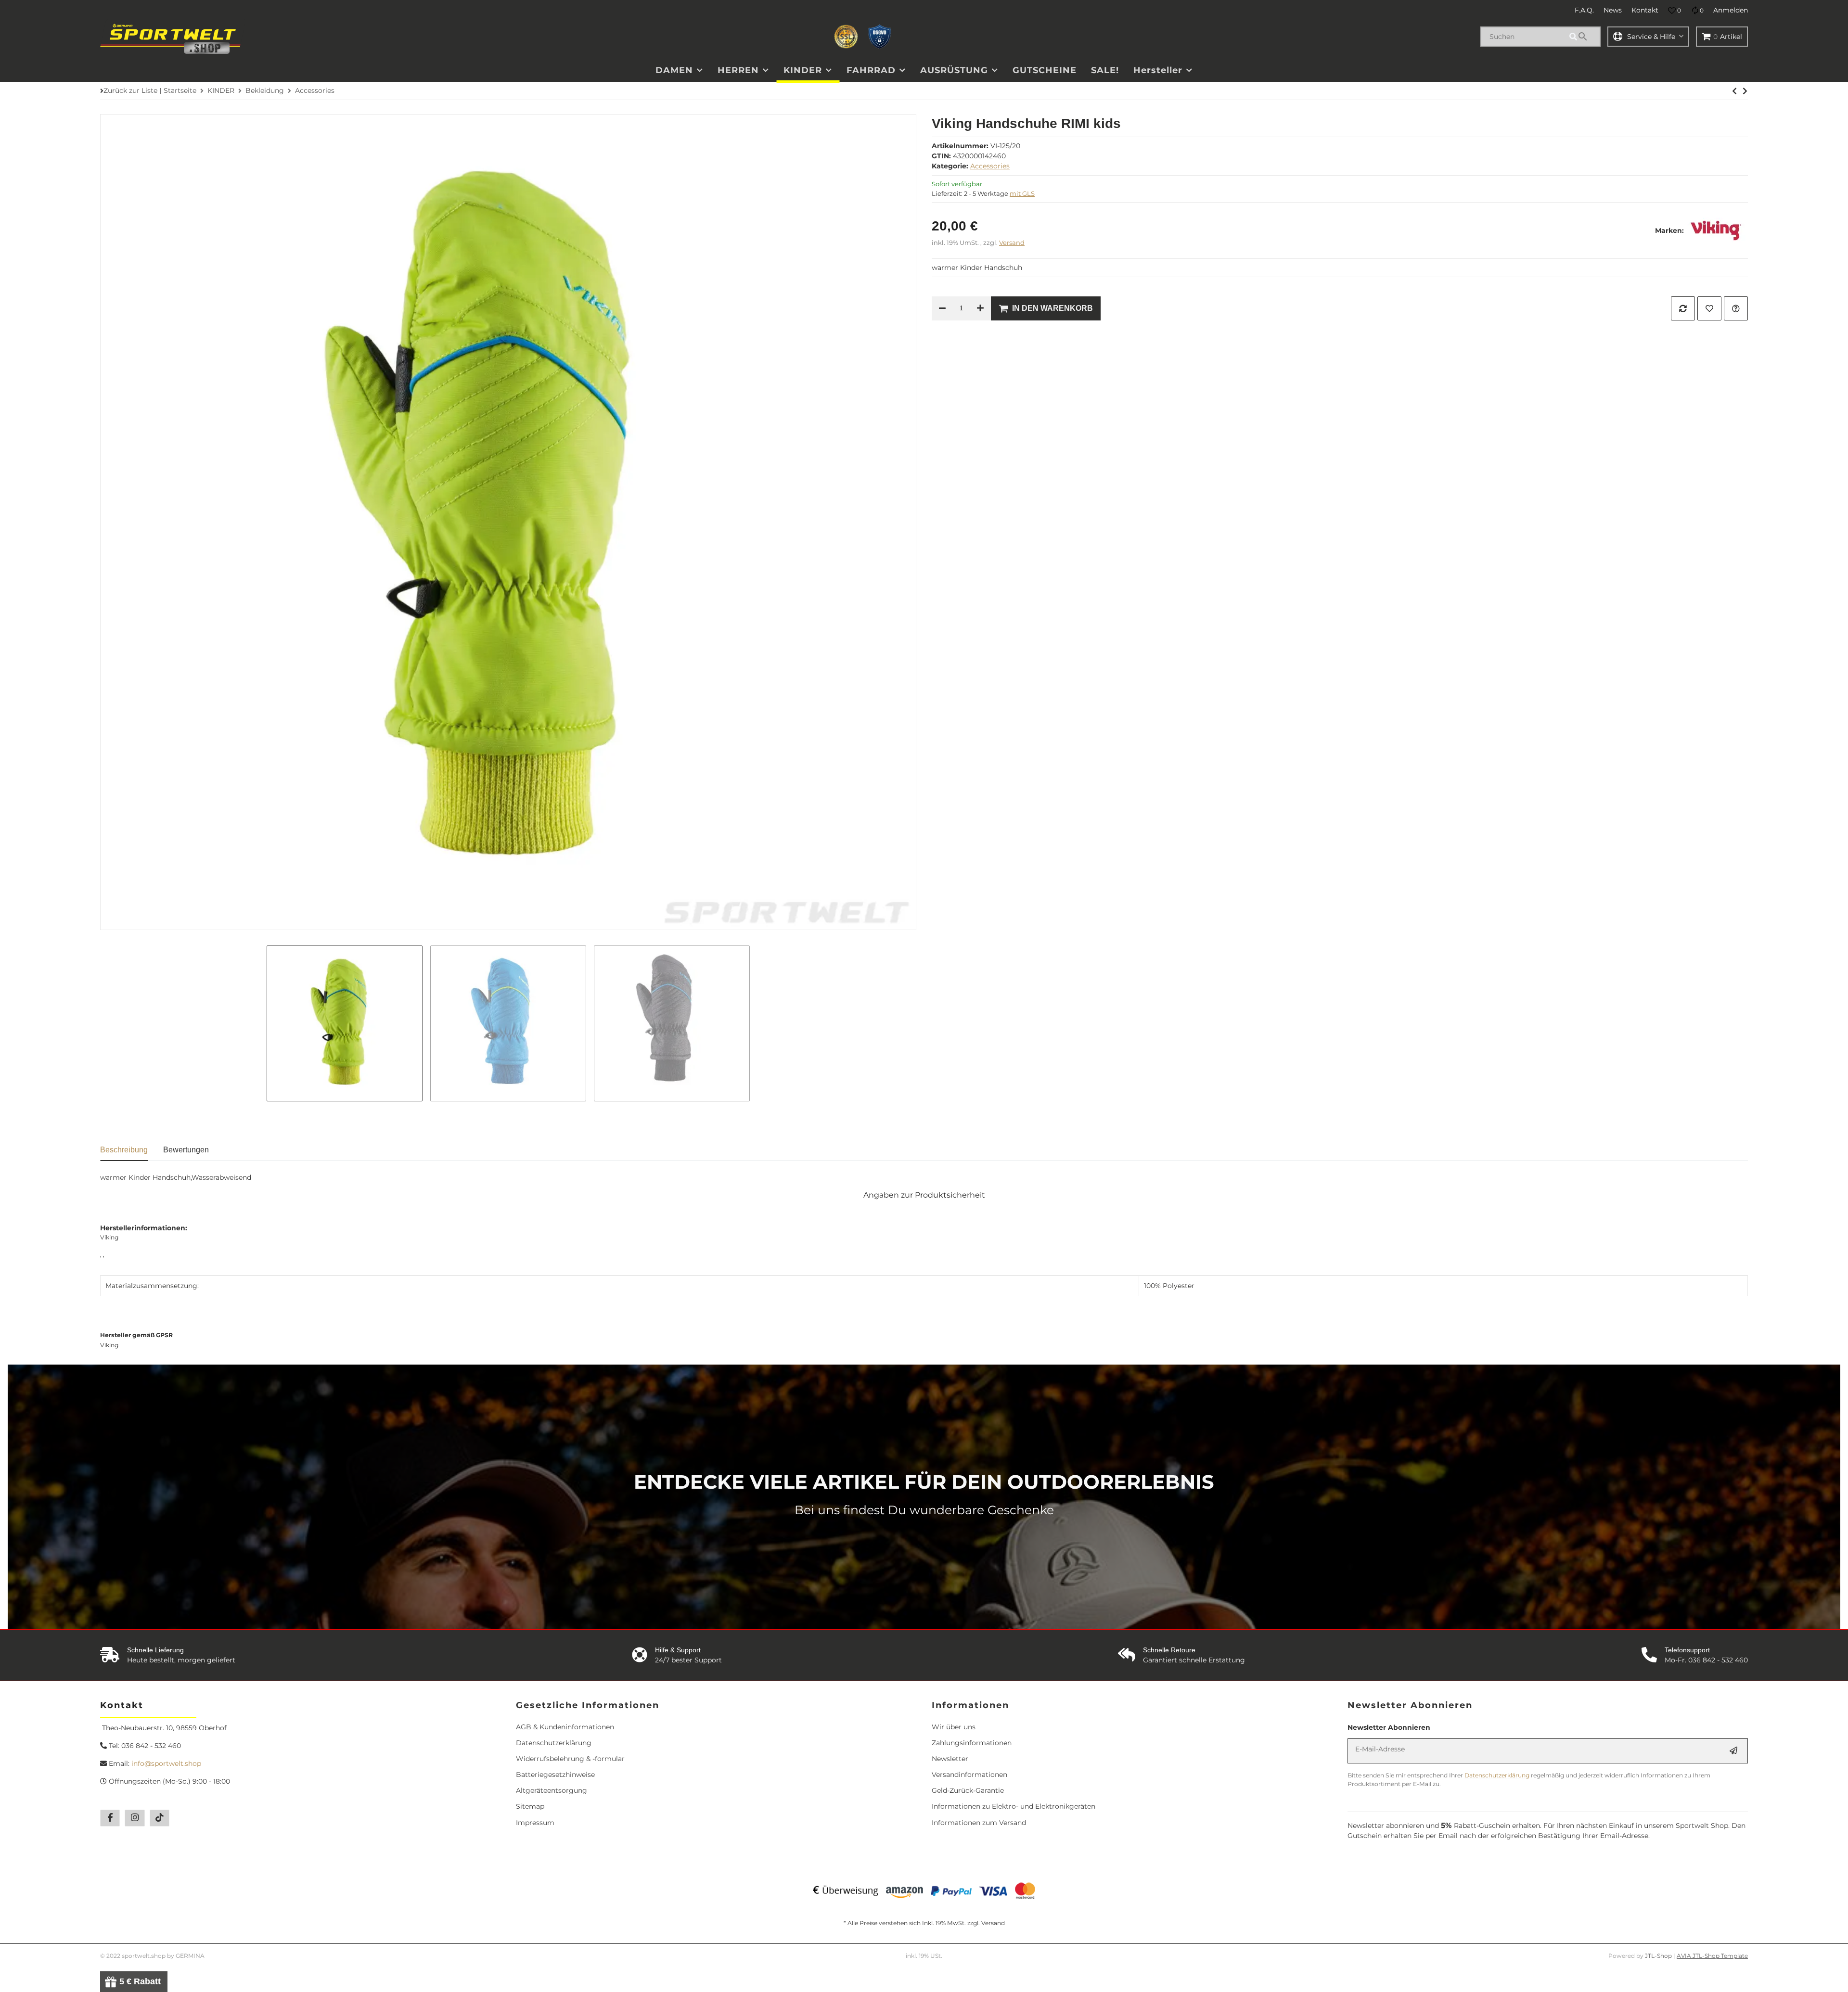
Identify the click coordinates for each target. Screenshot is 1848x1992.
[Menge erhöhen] (980, 308)
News (1613, 10)
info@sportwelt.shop (166, 1763)
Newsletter (950, 1759)
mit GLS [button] (1022, 193)
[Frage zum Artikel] (1736, 308)
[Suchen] (1583, 37)
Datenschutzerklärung (554, 1743)
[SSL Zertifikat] (846, 37)
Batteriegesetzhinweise (555, 1775)
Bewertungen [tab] (186, 1150)
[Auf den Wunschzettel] (1709, 308)
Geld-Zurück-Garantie (968, 1790)
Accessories (990, 166)
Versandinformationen (969, 1775)
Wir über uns (954, 1727)
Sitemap (530, 1806)
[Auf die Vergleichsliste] (1683, 308)
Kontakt (1645, 10)
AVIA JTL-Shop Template (1712, 1956)
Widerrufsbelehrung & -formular (570, 1759)
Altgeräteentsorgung (552, 1790)
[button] (1675, 11)
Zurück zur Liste (130, 90)
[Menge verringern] (942, 308)
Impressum (535, 1823)
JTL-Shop (1659, 1956)
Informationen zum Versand (979, 1823)
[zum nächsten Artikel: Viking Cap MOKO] (1734, 91)
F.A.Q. (1584, 10)
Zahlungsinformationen (972, 1743)
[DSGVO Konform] (880, 37)
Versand (1012, 243)
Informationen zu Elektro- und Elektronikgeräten (1014, 1806)
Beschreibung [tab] (124, 1150)
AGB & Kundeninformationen (565, 1727)
